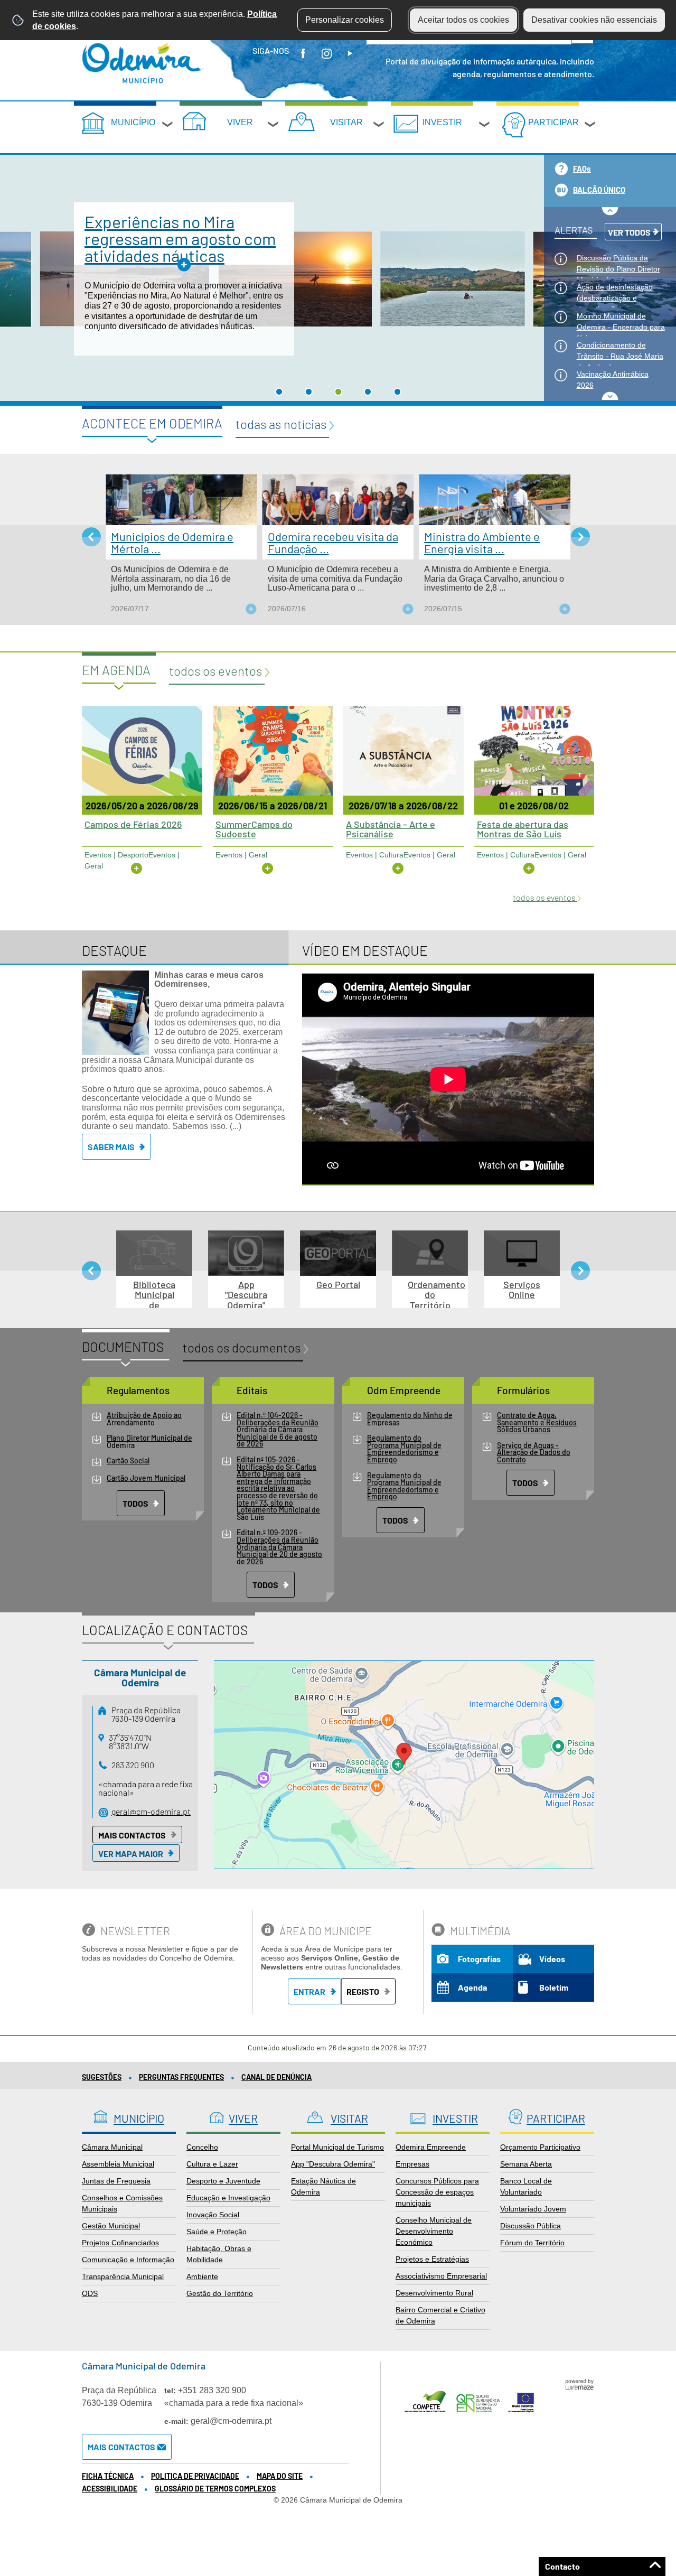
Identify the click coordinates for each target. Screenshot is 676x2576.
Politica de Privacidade (195, 2476)
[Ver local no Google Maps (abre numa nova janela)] (404, 1765)
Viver (240, 122)
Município (133, 122)
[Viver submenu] (274, 126)
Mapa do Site (280, 2476)
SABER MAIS (111, 1147)
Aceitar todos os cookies (463, 20)
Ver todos (629, 232)
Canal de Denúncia (276, 2077)
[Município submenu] (168, 126)
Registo (363, 1991)
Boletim (554, 1987)
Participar (553, 122)
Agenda (472, 1987)
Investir (442, 122)
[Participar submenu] (590, 126)
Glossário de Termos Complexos (215, 2489)
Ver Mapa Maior (131, 1854)
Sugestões (102, 2077)
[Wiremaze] (579, 2384)
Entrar (309, 1991)
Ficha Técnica (108, 2476)
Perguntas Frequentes (181, 2077)
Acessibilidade (110, 2489)
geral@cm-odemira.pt (151, 1811)
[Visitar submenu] (379, 126)
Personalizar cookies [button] (345, 20)
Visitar (346, 122)
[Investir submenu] (485, 126)
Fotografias (479, 1959)
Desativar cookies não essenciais (594, 20)
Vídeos (552, 1959)
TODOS (135, 1503)
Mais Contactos (132, 1835)
